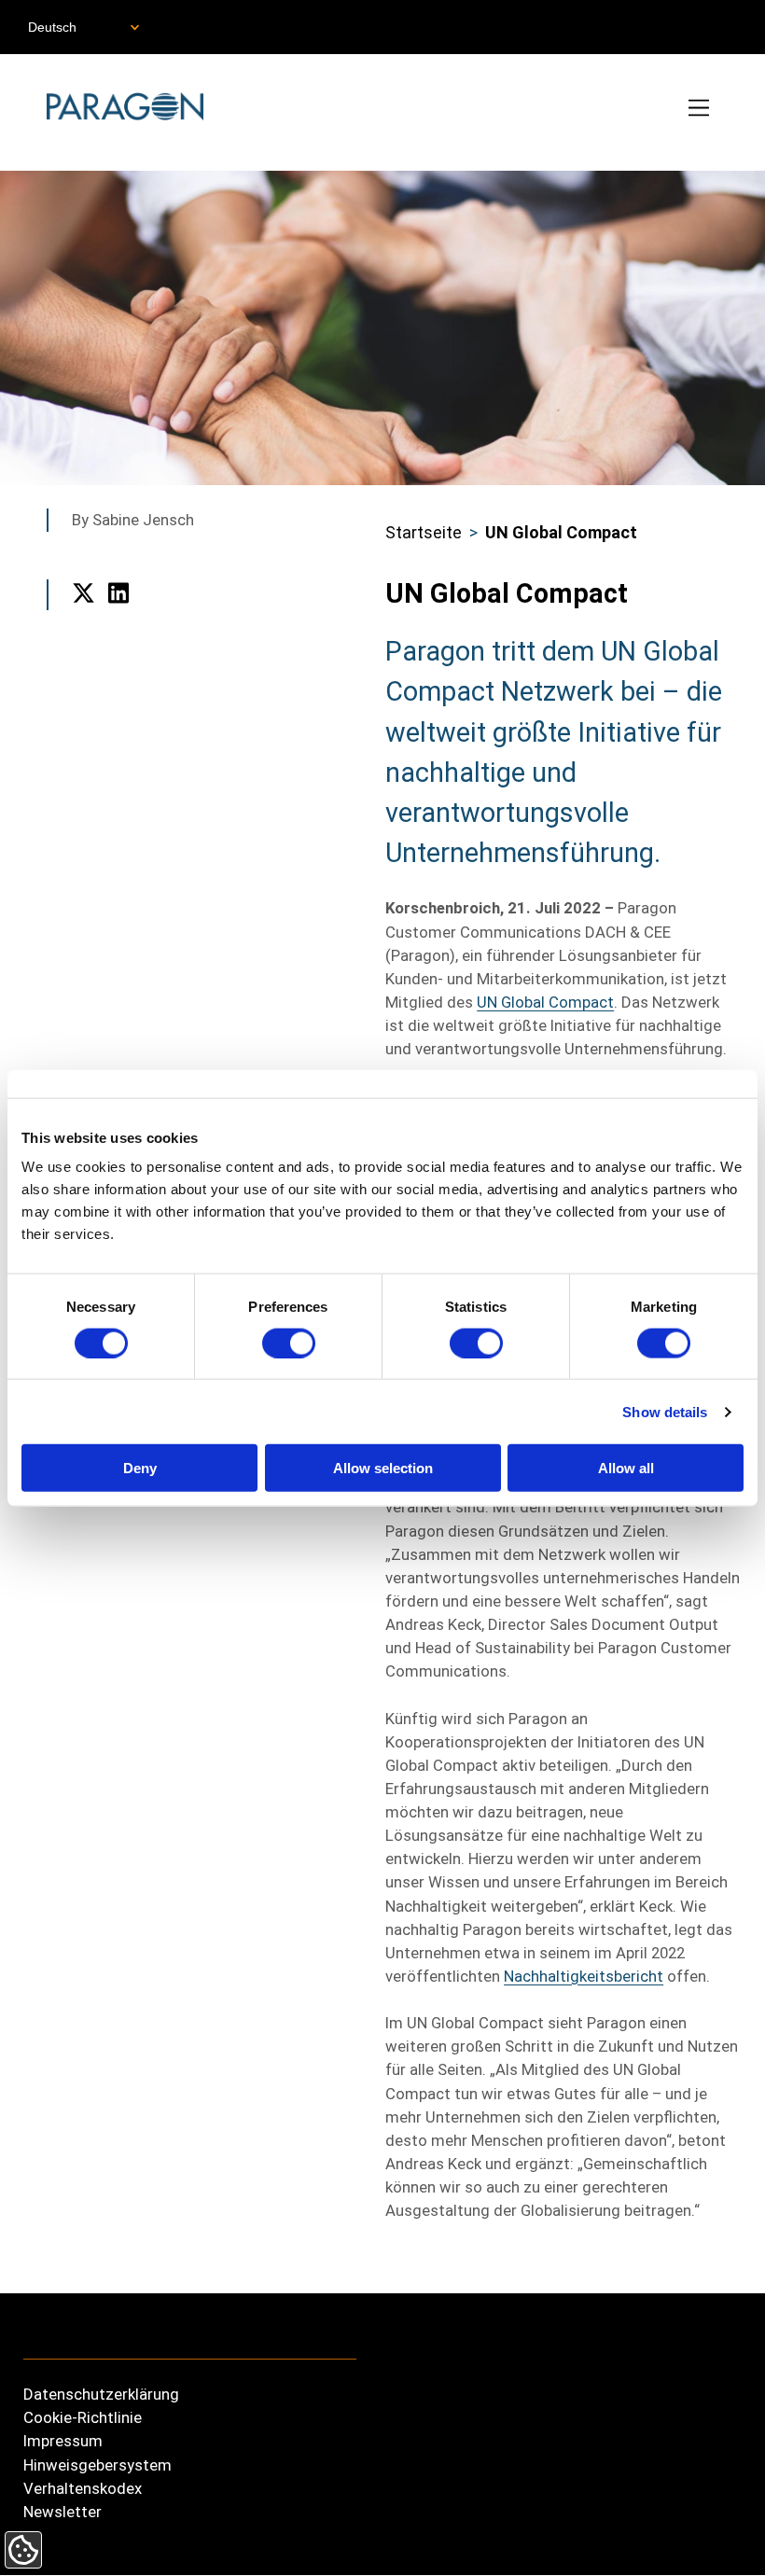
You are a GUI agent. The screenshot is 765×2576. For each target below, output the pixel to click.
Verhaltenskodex (83, 2488)
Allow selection (383, 1468)
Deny (140, 1468)
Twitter (83, 616)
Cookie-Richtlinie (83, 2417)
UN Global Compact (561, 532)
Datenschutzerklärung (101, 2394)
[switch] (289, 1343)
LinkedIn (119, 616)
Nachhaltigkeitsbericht (584, 1976)
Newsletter (63, 2512)
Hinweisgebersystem (97, 2465)
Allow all (626, 1468)
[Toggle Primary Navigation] (700, 110)
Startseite (424, 532)
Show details (665, 1411)
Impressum (63, 2441)
